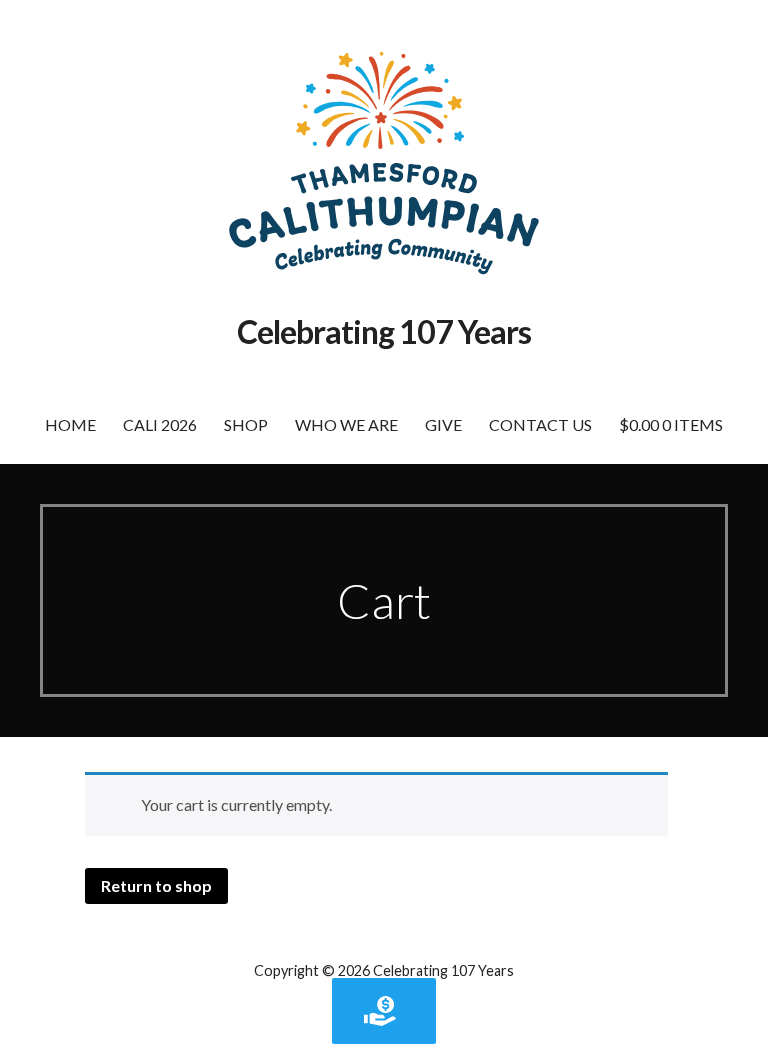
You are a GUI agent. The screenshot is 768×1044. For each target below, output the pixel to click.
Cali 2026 (160, 424)
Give (443, 424)
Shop (246, 424)
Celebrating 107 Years (384, 331)
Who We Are (346, 424)
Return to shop (156, 885)
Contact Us (540, 424)
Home (70, 424)
